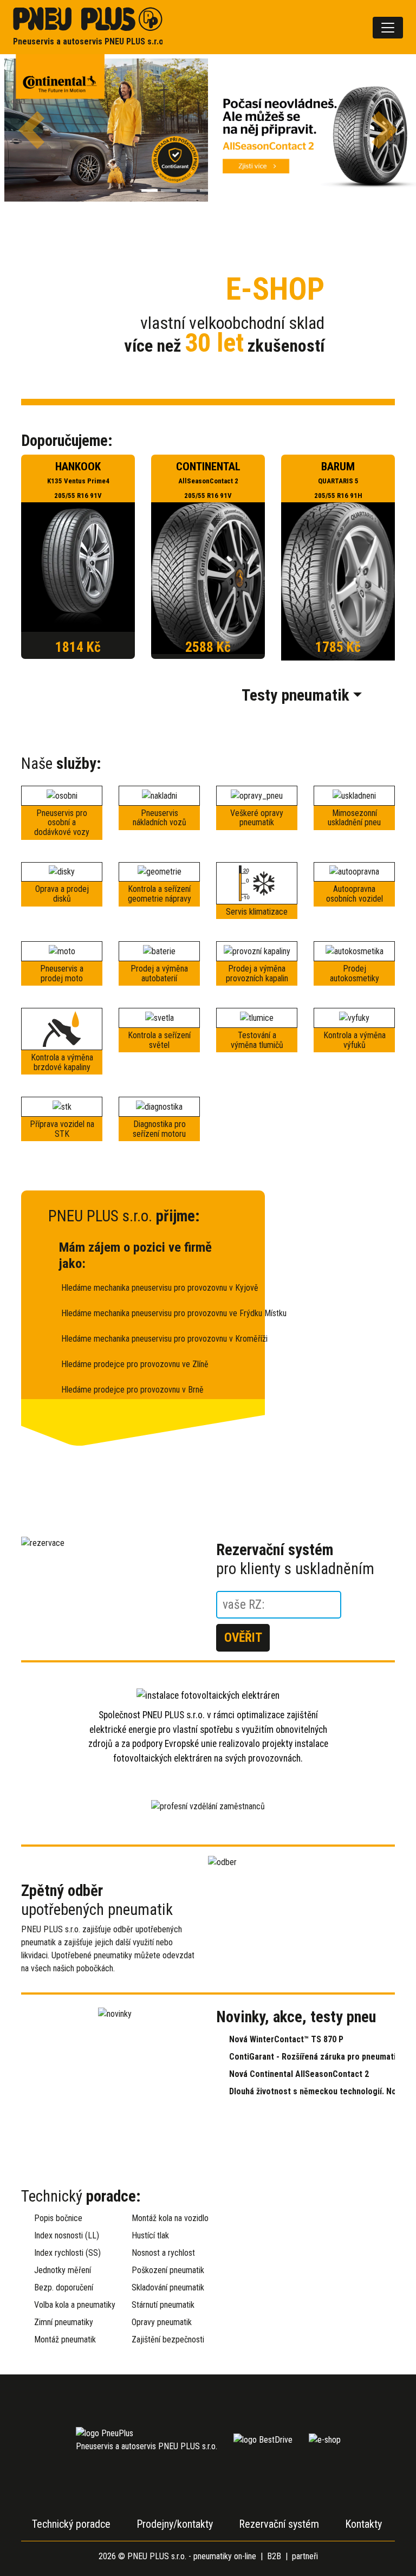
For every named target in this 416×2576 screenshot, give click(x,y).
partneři (305, 2556)
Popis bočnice (58, 2218)
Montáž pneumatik (65, 2339)
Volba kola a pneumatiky (68, 2305)
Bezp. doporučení (64, 2287)
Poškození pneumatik (166, 2270)
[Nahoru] (381, 2541)
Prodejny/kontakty (175, 2524)
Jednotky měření (63, 2270)
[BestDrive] (263, 2439)
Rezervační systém (279, 2524)
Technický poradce (71, 2524)
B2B (274, 2556)
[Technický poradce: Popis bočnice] (305, 2248)
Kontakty (363, 2524)
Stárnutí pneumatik (163, 2305)
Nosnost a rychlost (163, 2253)
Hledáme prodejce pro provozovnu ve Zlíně (135, 1364)
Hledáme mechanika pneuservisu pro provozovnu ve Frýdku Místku (149, 1313)
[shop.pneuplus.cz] (325, 2439)
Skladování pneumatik (166, 2287)
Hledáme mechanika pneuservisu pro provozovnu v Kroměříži (149, 1339)
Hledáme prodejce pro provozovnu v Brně (132, 1390)
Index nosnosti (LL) (67, 2235)
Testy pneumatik (295, 695)
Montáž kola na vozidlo (166, 2218)
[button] (31, 130)
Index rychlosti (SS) (67, 2253)
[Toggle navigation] (388, 28)
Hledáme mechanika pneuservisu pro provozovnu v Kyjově (149, 1288)
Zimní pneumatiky (64, 2322)
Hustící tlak (150, 2235)
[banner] (88, 27)
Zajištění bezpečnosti (166, 2339)
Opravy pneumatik (162, 2322)
